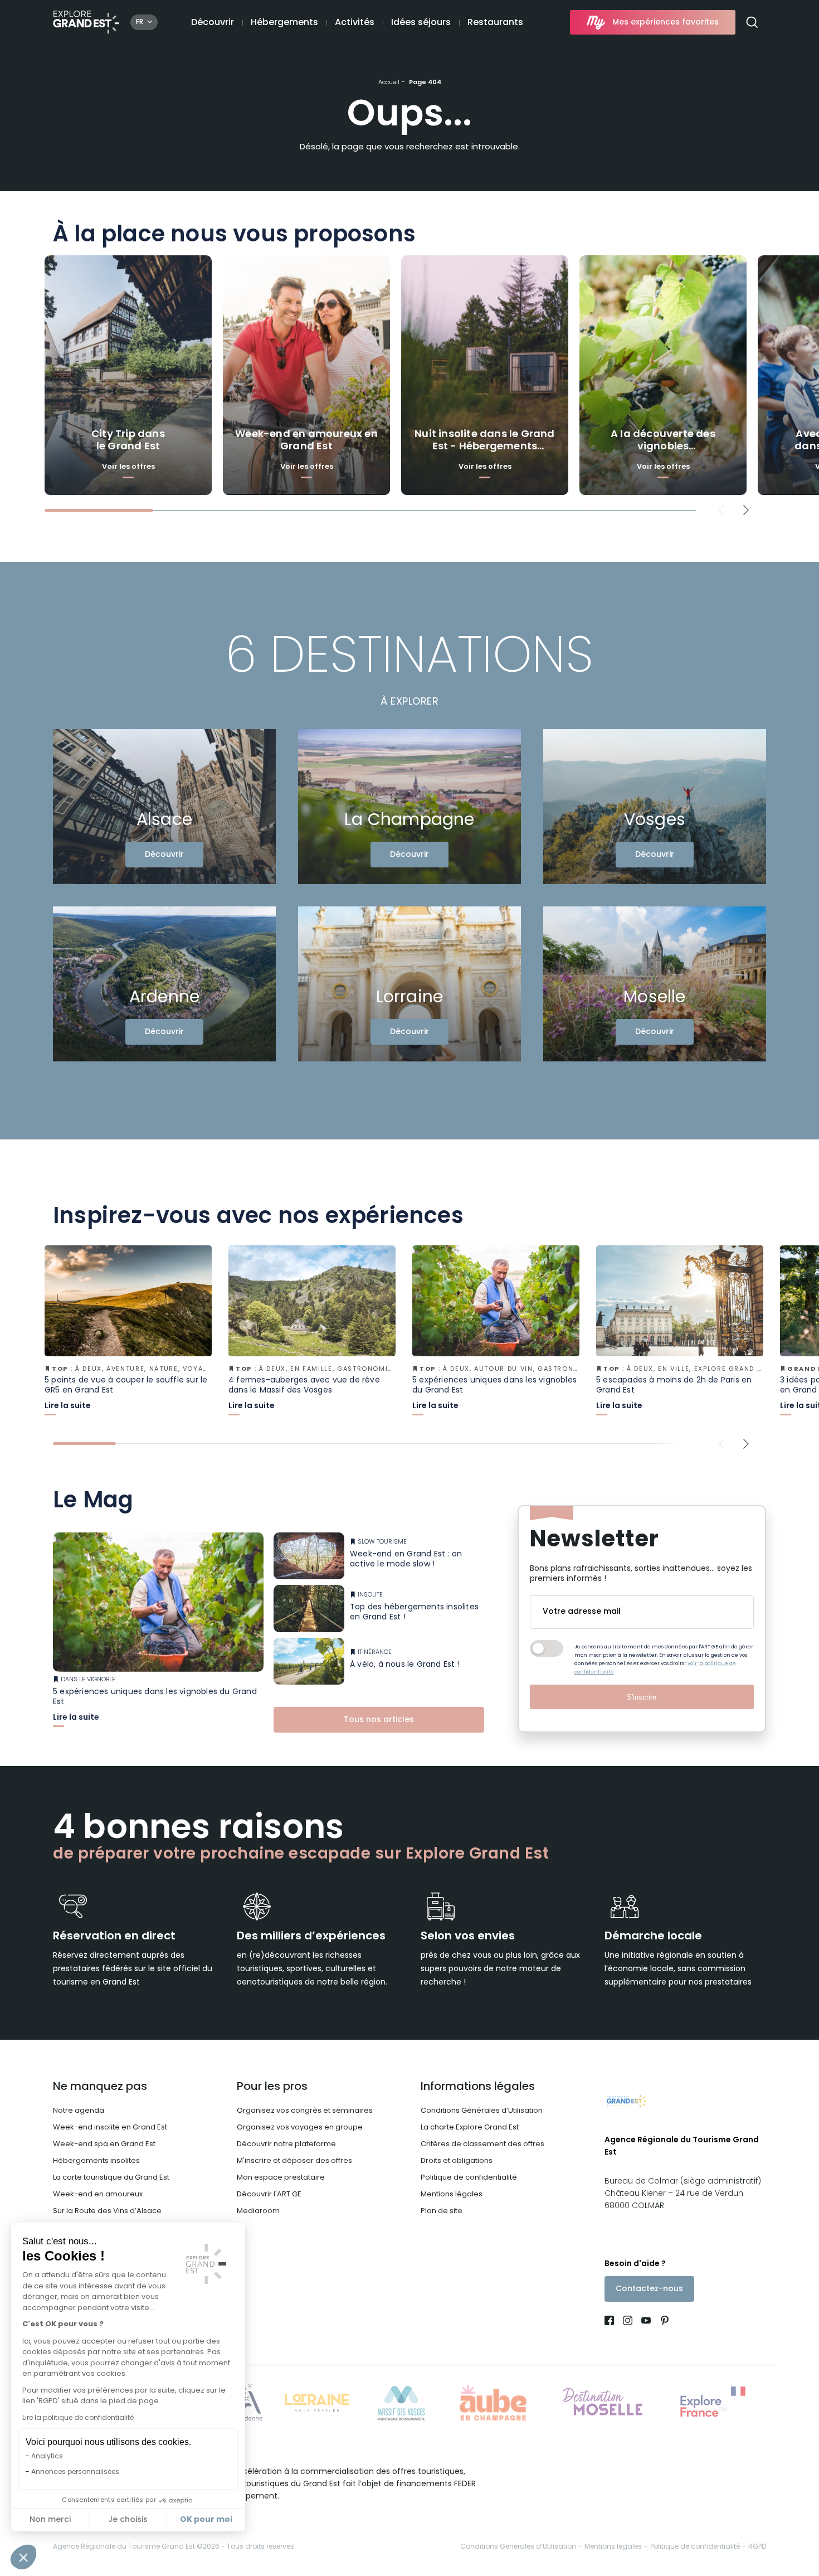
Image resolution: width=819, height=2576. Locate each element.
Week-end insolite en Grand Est (110, 2128)
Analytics (47, 2457)
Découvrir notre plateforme (286, 2144)
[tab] (99, 510)
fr (140, 22)
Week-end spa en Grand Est (104, 2144)
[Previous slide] (722, 510)
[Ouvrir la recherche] (756, 23)
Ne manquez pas (100, 2087)
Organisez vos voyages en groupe (300, 2128)
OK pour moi (206, 2520)
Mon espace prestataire (281, 2178)
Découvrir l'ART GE (269, 2194)
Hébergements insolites (96, 2161)
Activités (355, 23)
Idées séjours (421, 23)
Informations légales (478, 2087)
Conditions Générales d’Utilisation (482, 2111)
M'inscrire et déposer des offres (294, 2161)
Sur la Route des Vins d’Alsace (107, 2211)
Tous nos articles (379, 1720)
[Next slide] (746, 510)
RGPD (757, 2547)
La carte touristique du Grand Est (111, 2178)
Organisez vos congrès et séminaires (305, 2111)
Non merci (50, 2520)
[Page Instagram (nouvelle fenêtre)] (628, 2322)
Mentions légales (452, 2194)
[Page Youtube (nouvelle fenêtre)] (646, 2322)
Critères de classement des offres (482, 2144)
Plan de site (442, 2211)
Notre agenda (79, 2111)
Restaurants (495, 23)
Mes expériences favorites (666, 23)
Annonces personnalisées (75, 2472)
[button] (23, 2557)
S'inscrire (642, 1697)
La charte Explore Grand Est (470, 2128)
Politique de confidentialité (469, 2178)
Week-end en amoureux (98, 2194)
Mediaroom (258, 2211)
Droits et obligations (457, 2161)
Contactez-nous (649, 2289)
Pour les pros (272, 2087)
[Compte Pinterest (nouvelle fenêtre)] (662, 2322)
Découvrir (213, 23)
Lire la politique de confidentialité (78, 2418)
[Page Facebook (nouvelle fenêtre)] (611, 2322)
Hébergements (284, 23)
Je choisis (128, 2520)
